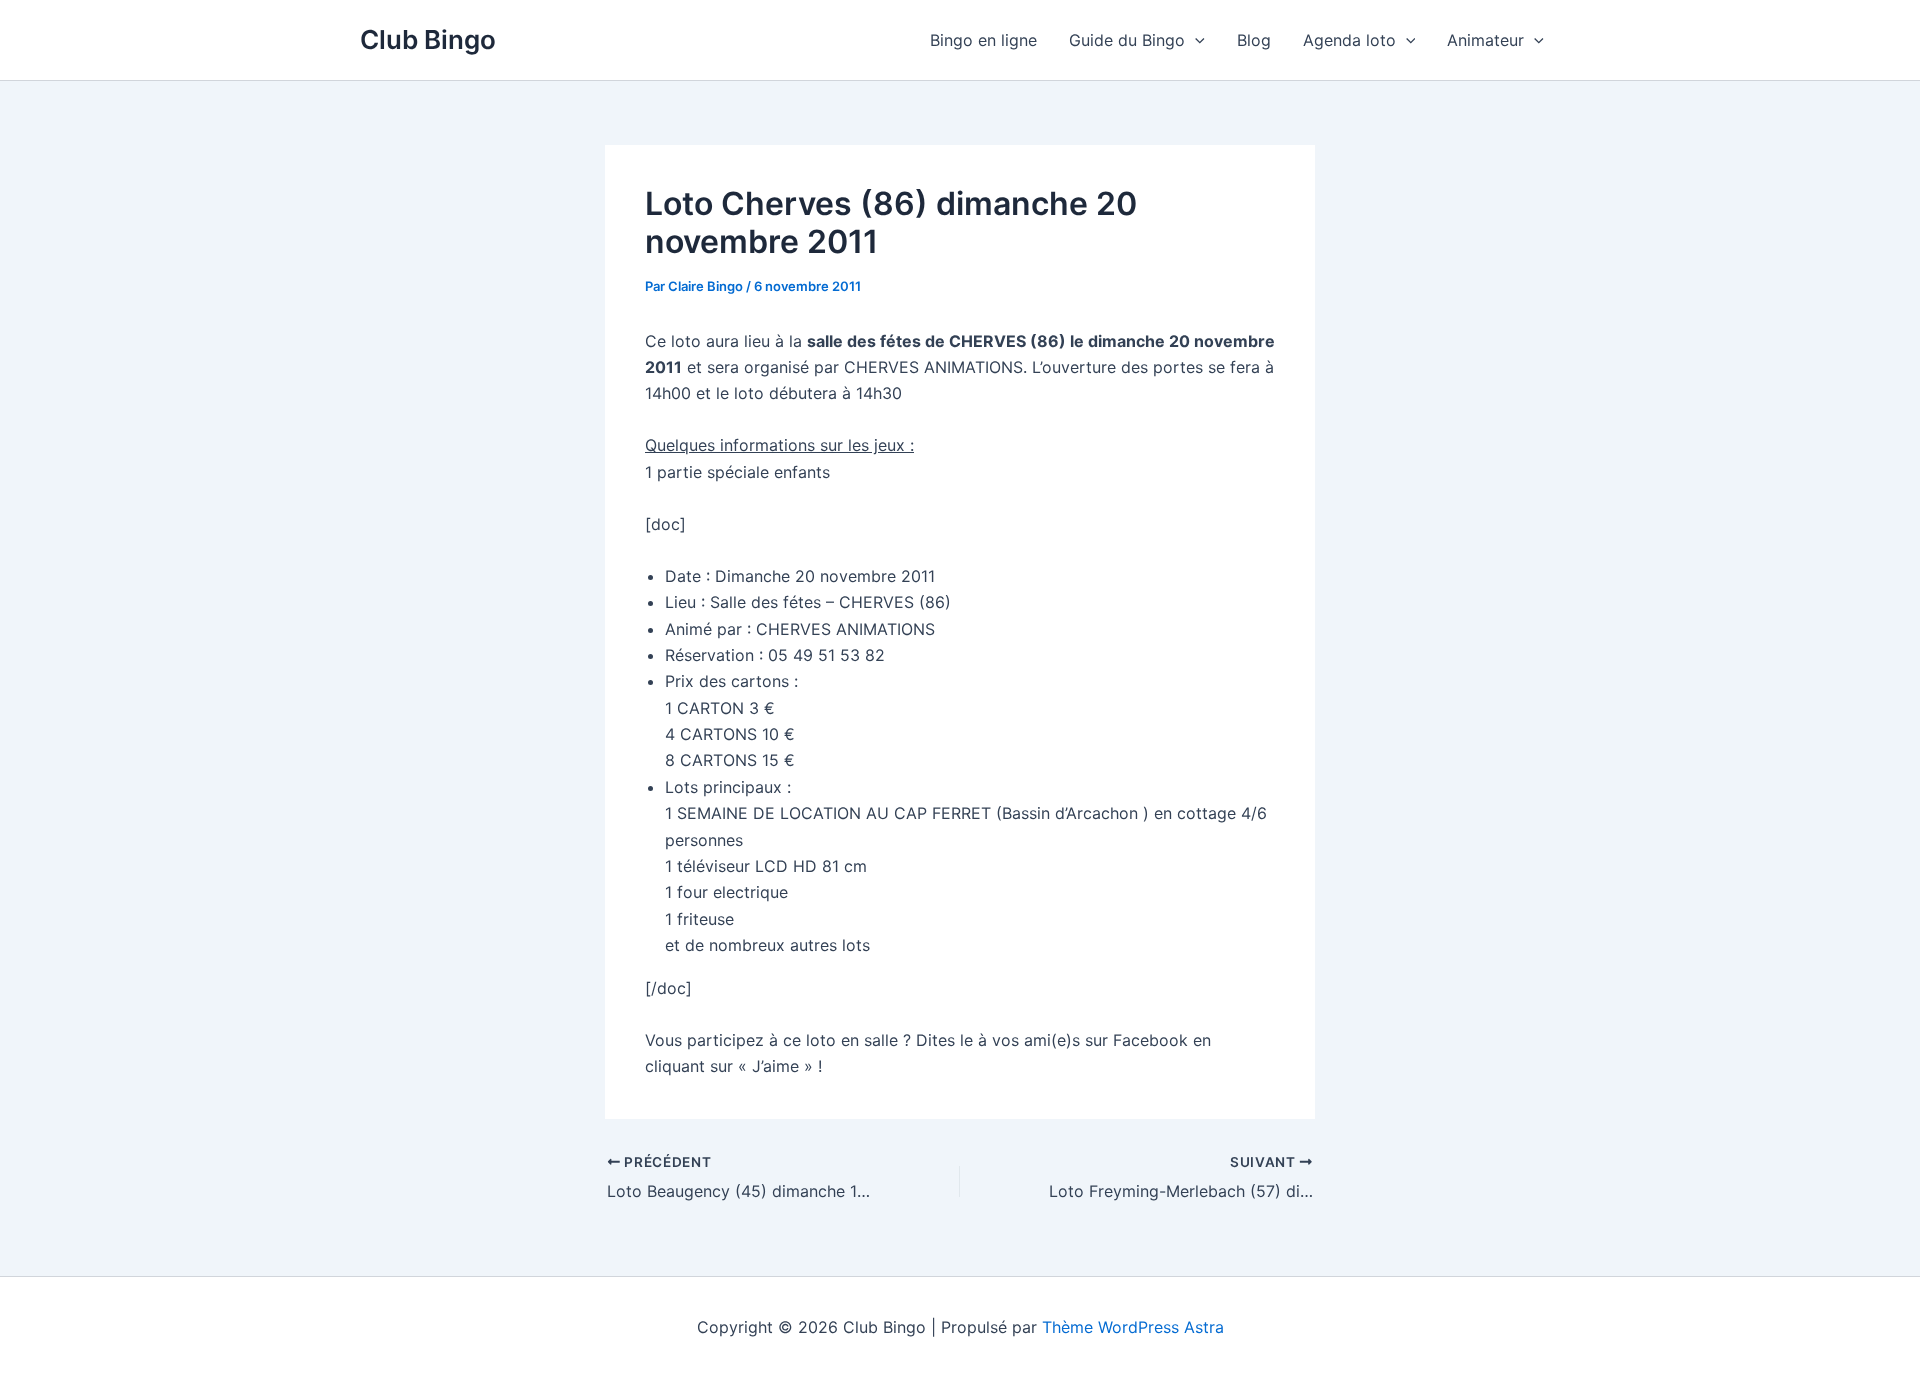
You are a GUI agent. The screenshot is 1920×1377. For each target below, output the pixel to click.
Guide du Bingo (1127, 40)
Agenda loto (1349, 40)
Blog (1254, 40)
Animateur (1485, 40)
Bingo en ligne (983, 40)
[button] (1195, 40)
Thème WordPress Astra (1133, 1327)
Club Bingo (428, 39)
